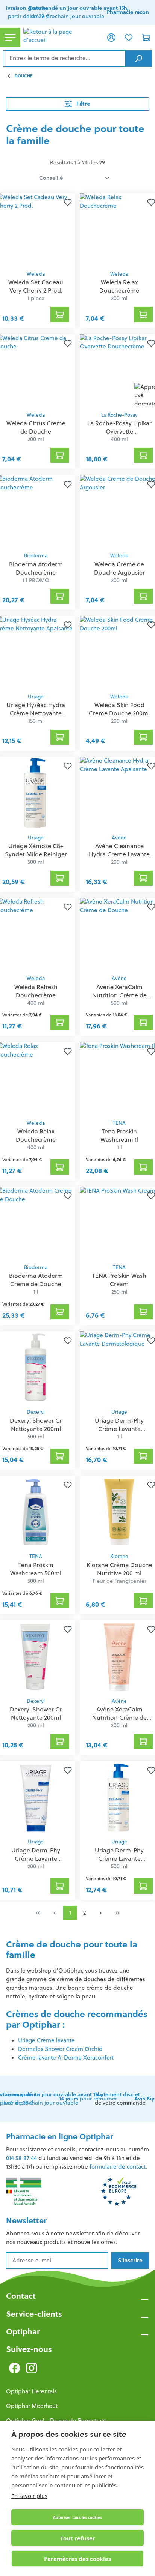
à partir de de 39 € (26, 12)
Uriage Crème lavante (46, 2040)
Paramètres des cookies (77, 2559)
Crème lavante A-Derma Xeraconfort (66, 2057)
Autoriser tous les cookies (77, 2517)
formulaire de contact (118, 2167)
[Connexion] (111, 37)
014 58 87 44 (21, 2158)
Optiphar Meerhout (32, 2406)
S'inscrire (130, 2260)
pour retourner (88, 2099)
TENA (119, 1123)
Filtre (83, 104)
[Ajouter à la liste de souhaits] (66, 202)
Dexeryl (36, 1412)
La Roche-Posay (119, 415)
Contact (21, 2296)
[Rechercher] (139, 59)
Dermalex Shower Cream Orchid (60, 2049)
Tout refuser (78, 2538)
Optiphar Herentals (31, 2391)
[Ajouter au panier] (60, 314)
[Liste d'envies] (129, 37)
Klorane (119, 1556)
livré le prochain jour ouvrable (78, 12)
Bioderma (36, 556)
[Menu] (10, 37)
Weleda (36, 274)
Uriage (36, 697)
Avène (119, 838)
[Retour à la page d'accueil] (62, 38)
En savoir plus (29, 2496)
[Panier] (146, 37)
